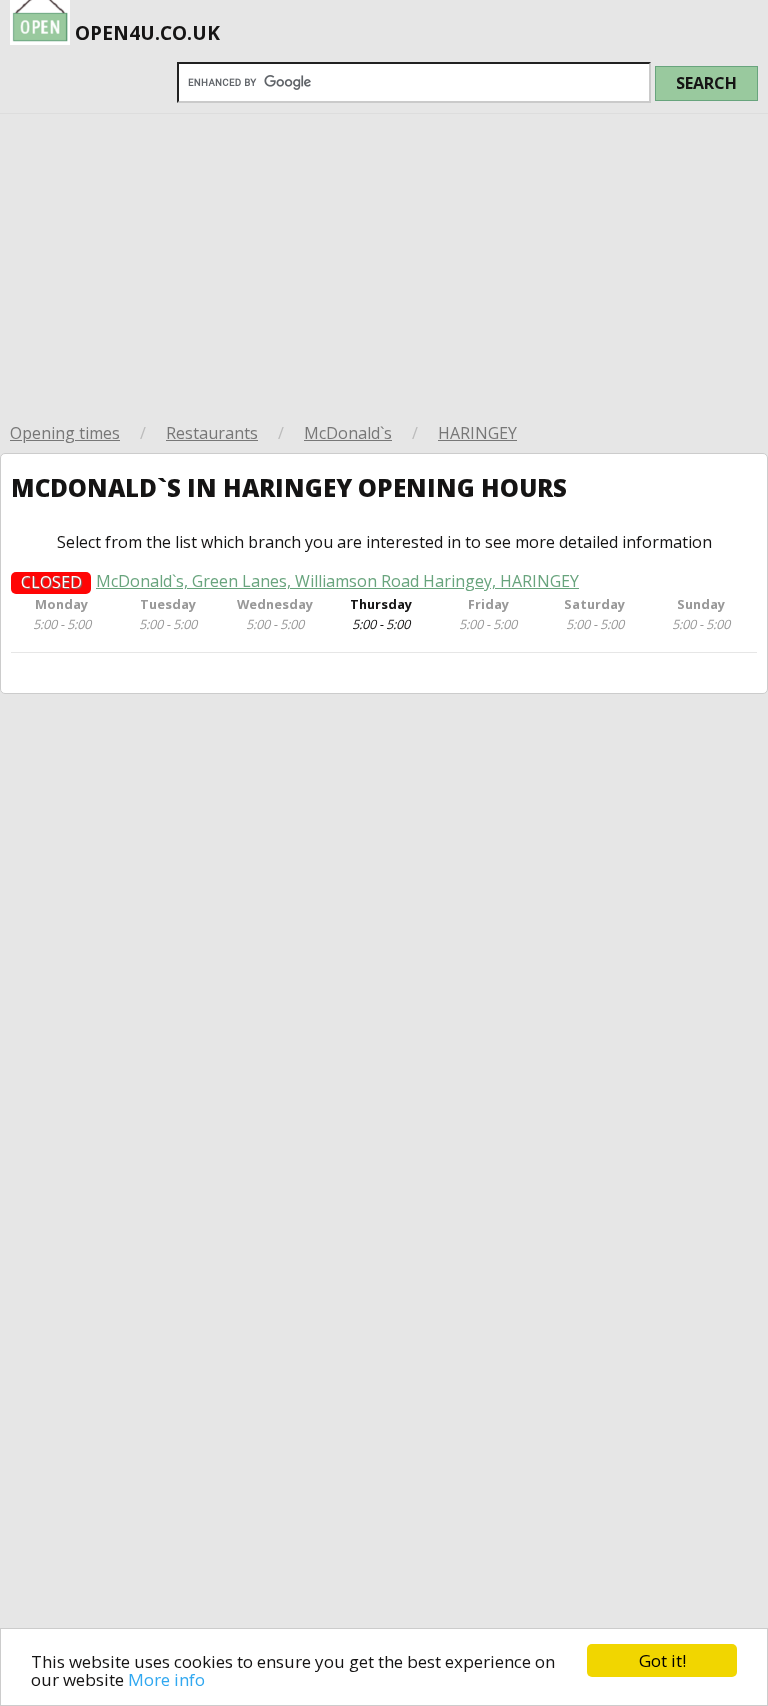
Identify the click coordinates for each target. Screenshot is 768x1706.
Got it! (662, 1660)
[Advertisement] (384, 264)
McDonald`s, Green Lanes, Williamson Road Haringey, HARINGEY (337, 581)
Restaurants (212, 433)
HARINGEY (477, 433)
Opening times (65, 433)
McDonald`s (348, 433)
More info (166, 1679)
